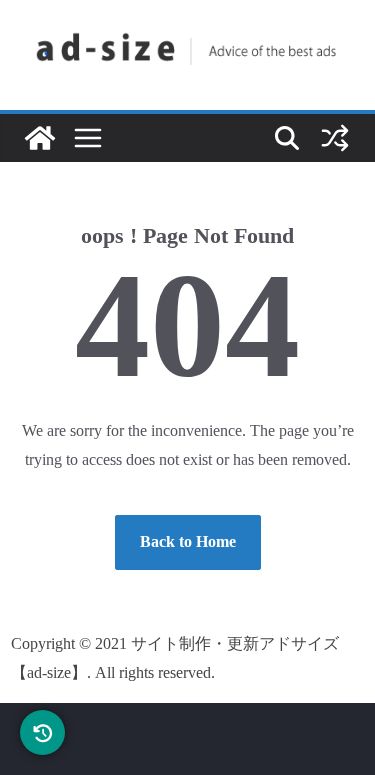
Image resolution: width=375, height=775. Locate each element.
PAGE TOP (344, 735)
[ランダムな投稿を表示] (335, 138)
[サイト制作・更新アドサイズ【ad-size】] (40, 138)
